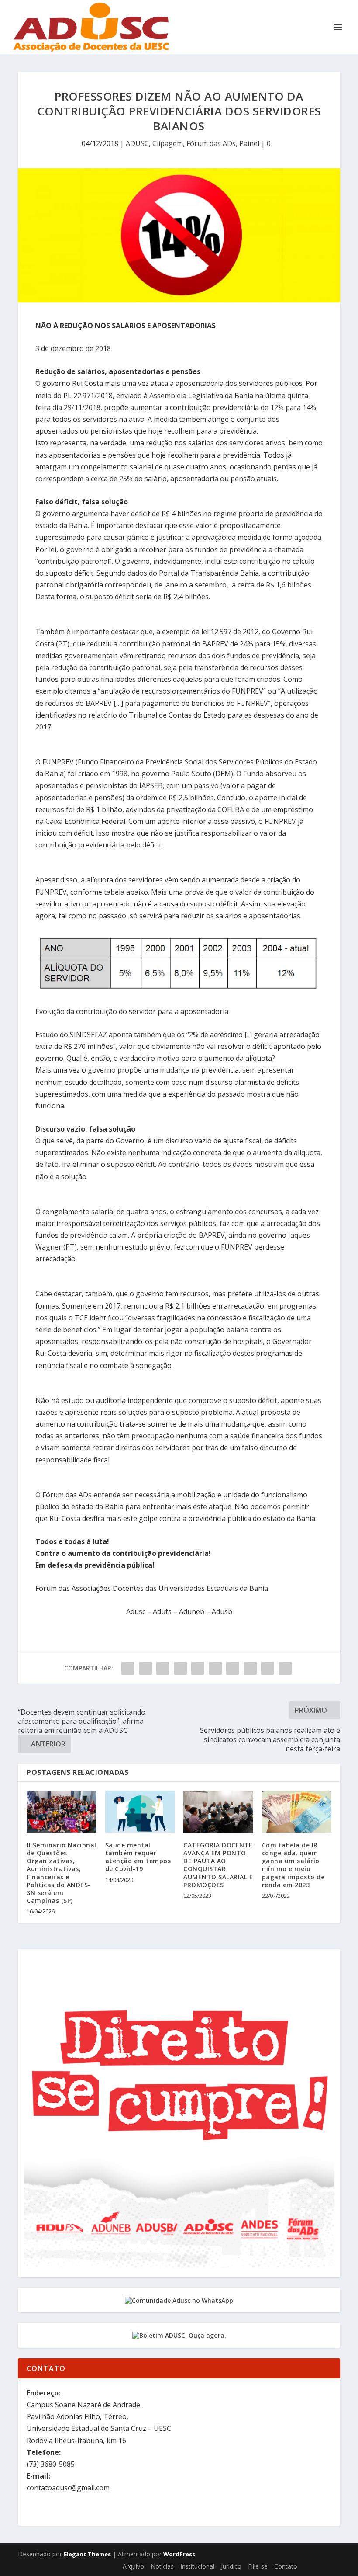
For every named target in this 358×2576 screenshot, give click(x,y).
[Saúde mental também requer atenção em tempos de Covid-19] (140, 1812)
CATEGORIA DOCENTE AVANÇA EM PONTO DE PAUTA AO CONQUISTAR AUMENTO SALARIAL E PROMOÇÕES (218, 1865)
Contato (286, 2566)
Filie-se (258, 2566)
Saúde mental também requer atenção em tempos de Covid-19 (138, 1857)
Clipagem (168, 143)
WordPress (179, 2554)
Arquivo (133, 2566)
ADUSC (137, 143)
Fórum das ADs (211, 143)
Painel (249, 143)
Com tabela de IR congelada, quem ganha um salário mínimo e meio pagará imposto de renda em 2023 (293, 1865)
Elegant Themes (87, 2554)
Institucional (197, 2566)
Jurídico (231, 2566)
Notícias (162, 2566)
